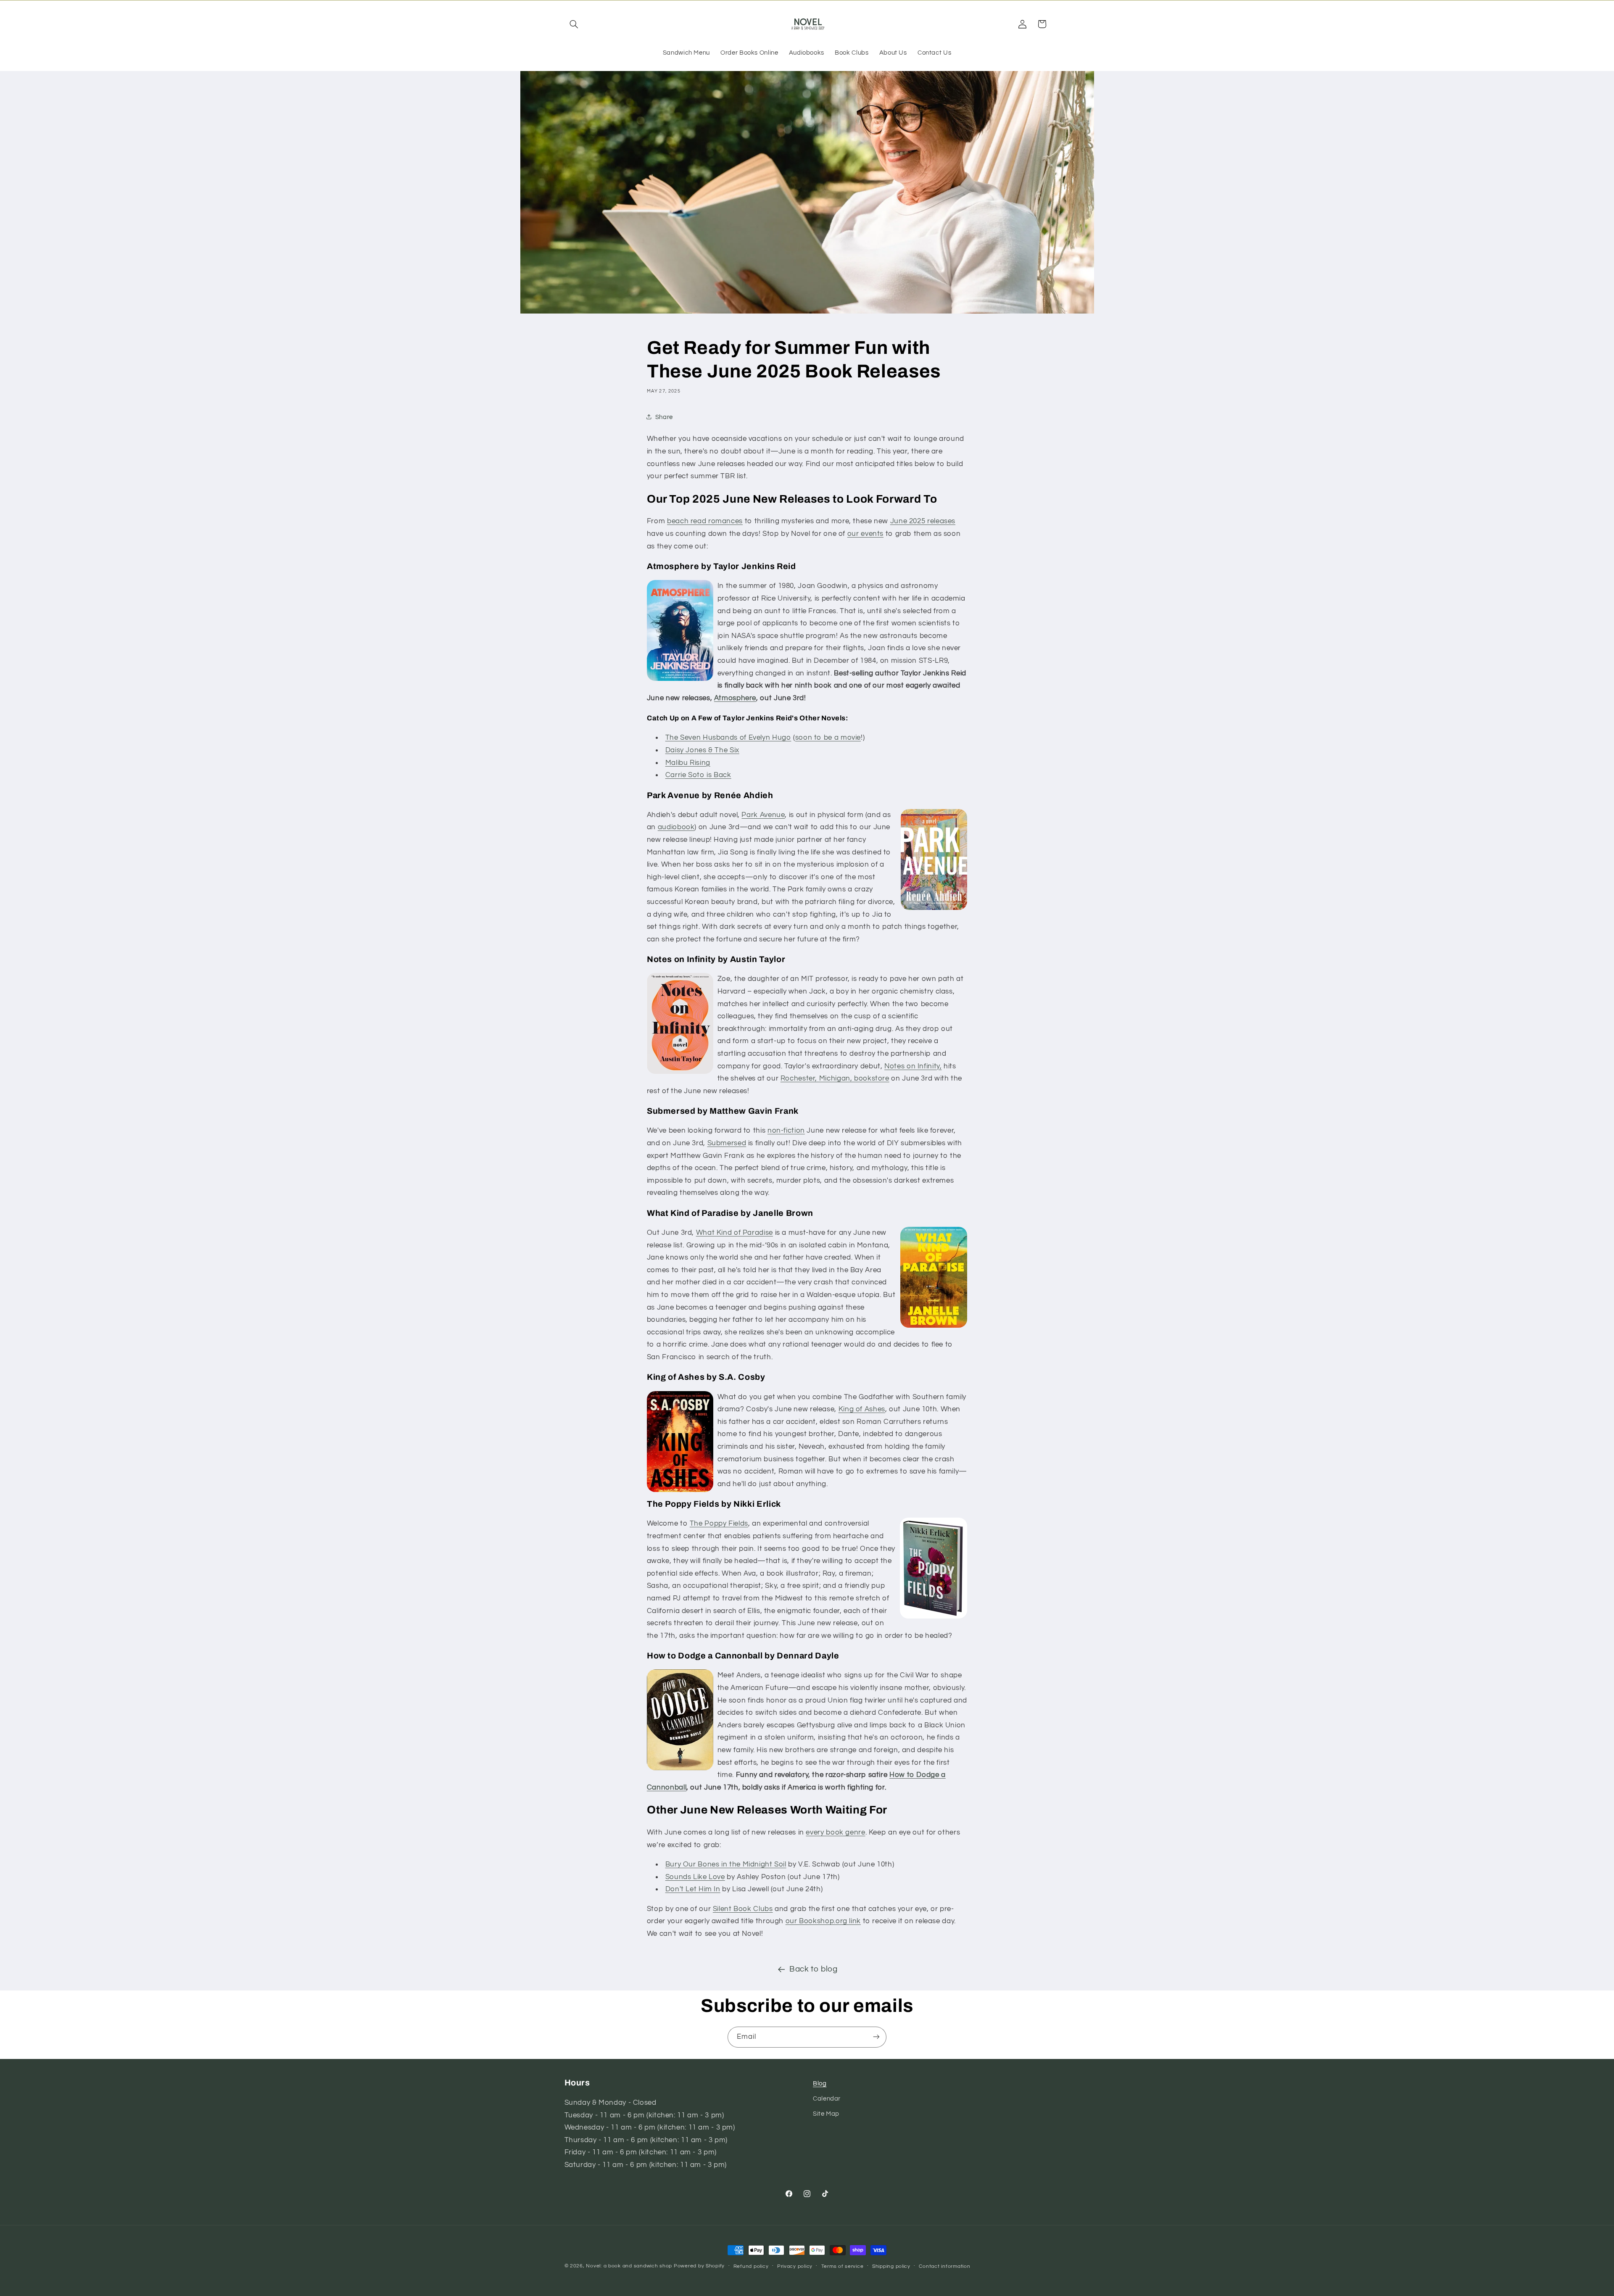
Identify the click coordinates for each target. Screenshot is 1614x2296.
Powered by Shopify (699, 2266)
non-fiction (786, 1131)
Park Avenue (763, 815)
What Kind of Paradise (734, 1233)
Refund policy (751, 2266)
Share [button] (664, 417)
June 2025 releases (923, 522)
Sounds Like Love (695, 1877)
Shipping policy (891, 2266)
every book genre (835, 1832)
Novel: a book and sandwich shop (629, 2266)
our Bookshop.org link (823, 1921)
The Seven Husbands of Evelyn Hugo (728, 738)
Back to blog (814, 1969)
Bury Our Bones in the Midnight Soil (726, 1864)
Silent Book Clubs (743, 1909)
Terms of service (843, 2266)
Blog (820, 2084)
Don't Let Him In (693, 1889)
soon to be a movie (828, 738)
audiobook (676, 827)
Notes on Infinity (912, 1066)
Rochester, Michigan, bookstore (835, 1078)
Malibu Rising (688, 763)
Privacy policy (795, 2266)
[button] (574, 24)
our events (865, 534)
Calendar (827, 2099)
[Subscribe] (876, 2037)
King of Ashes (862, 1409)
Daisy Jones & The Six (702, 750)
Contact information (944, 2266)
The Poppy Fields (719, 1524)
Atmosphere (735, 698)
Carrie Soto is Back (698, 775)
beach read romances (705, 522)
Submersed (727, 1143)
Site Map (826, 2114)
